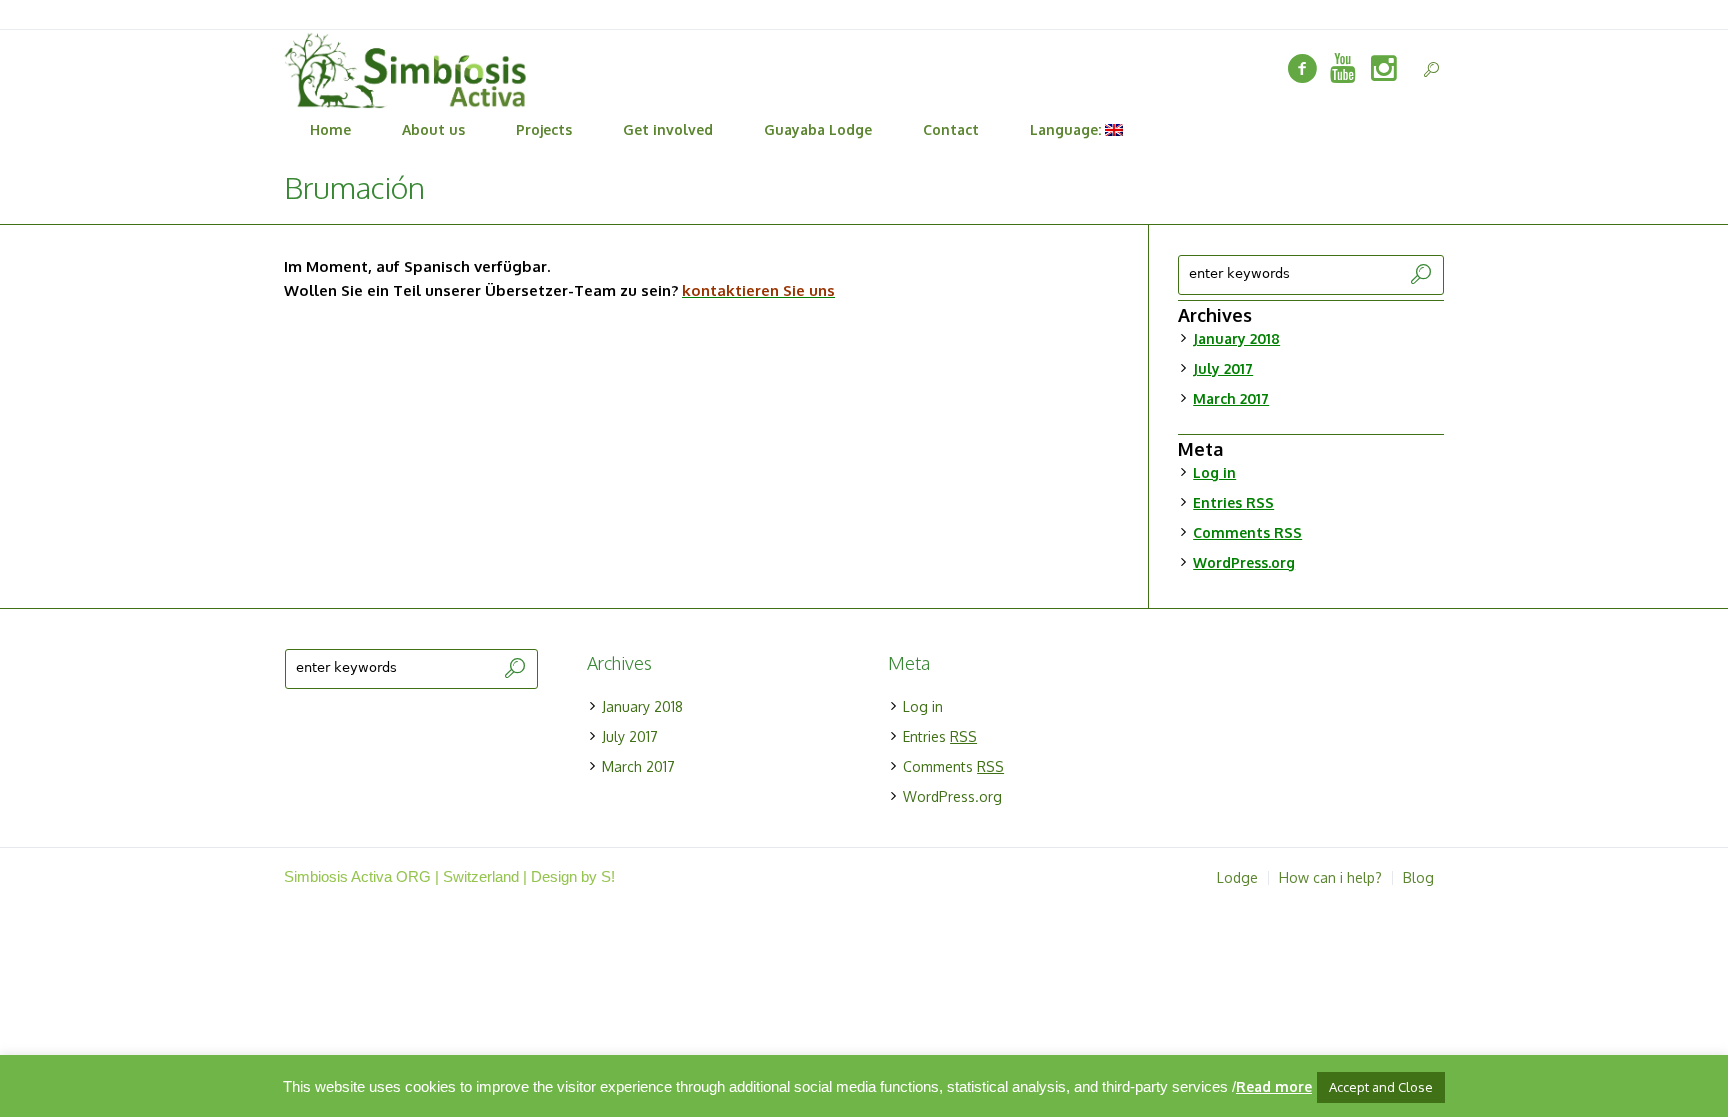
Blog (1418, 878)
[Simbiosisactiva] (1343, 69)
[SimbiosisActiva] (1302, 69)
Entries (1233, 502)
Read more (1274, 1086)
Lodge (1237, 878)
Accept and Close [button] (1381, 1087)
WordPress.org (1244, 562)
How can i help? (1330, 878)
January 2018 (1236, 338)
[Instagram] (1384, 69)
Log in (1214, 472)
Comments (1247, 532)
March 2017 (1231, 398)
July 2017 (1223, 368)
